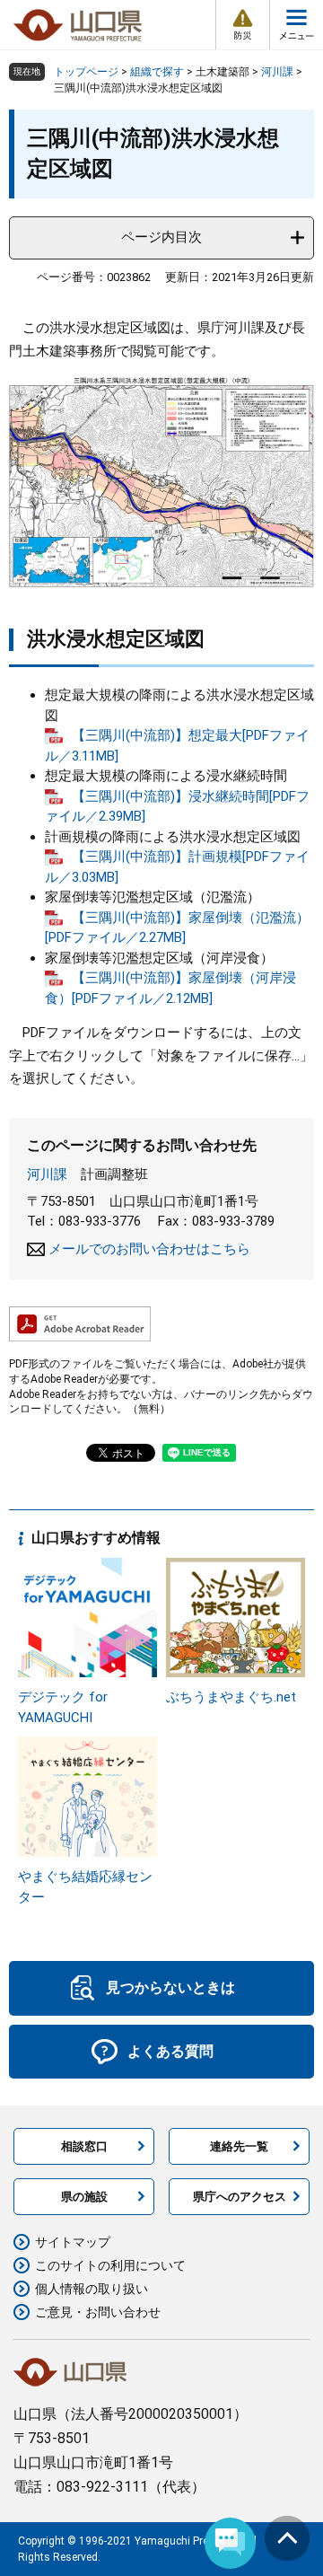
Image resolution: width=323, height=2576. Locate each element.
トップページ (86, 72)
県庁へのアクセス (240, 2197)
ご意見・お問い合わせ (98, 2312)
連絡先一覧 (239, 2146)
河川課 (277, 72)
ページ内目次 (161, 237)
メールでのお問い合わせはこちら (149, 1249)
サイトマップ (73, 2242)
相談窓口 (84, 2146)
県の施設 (84, 2197)
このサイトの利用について (110, 2265)
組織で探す (157, 72)
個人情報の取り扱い (92, 2289)
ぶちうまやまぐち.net (231, 1697)
